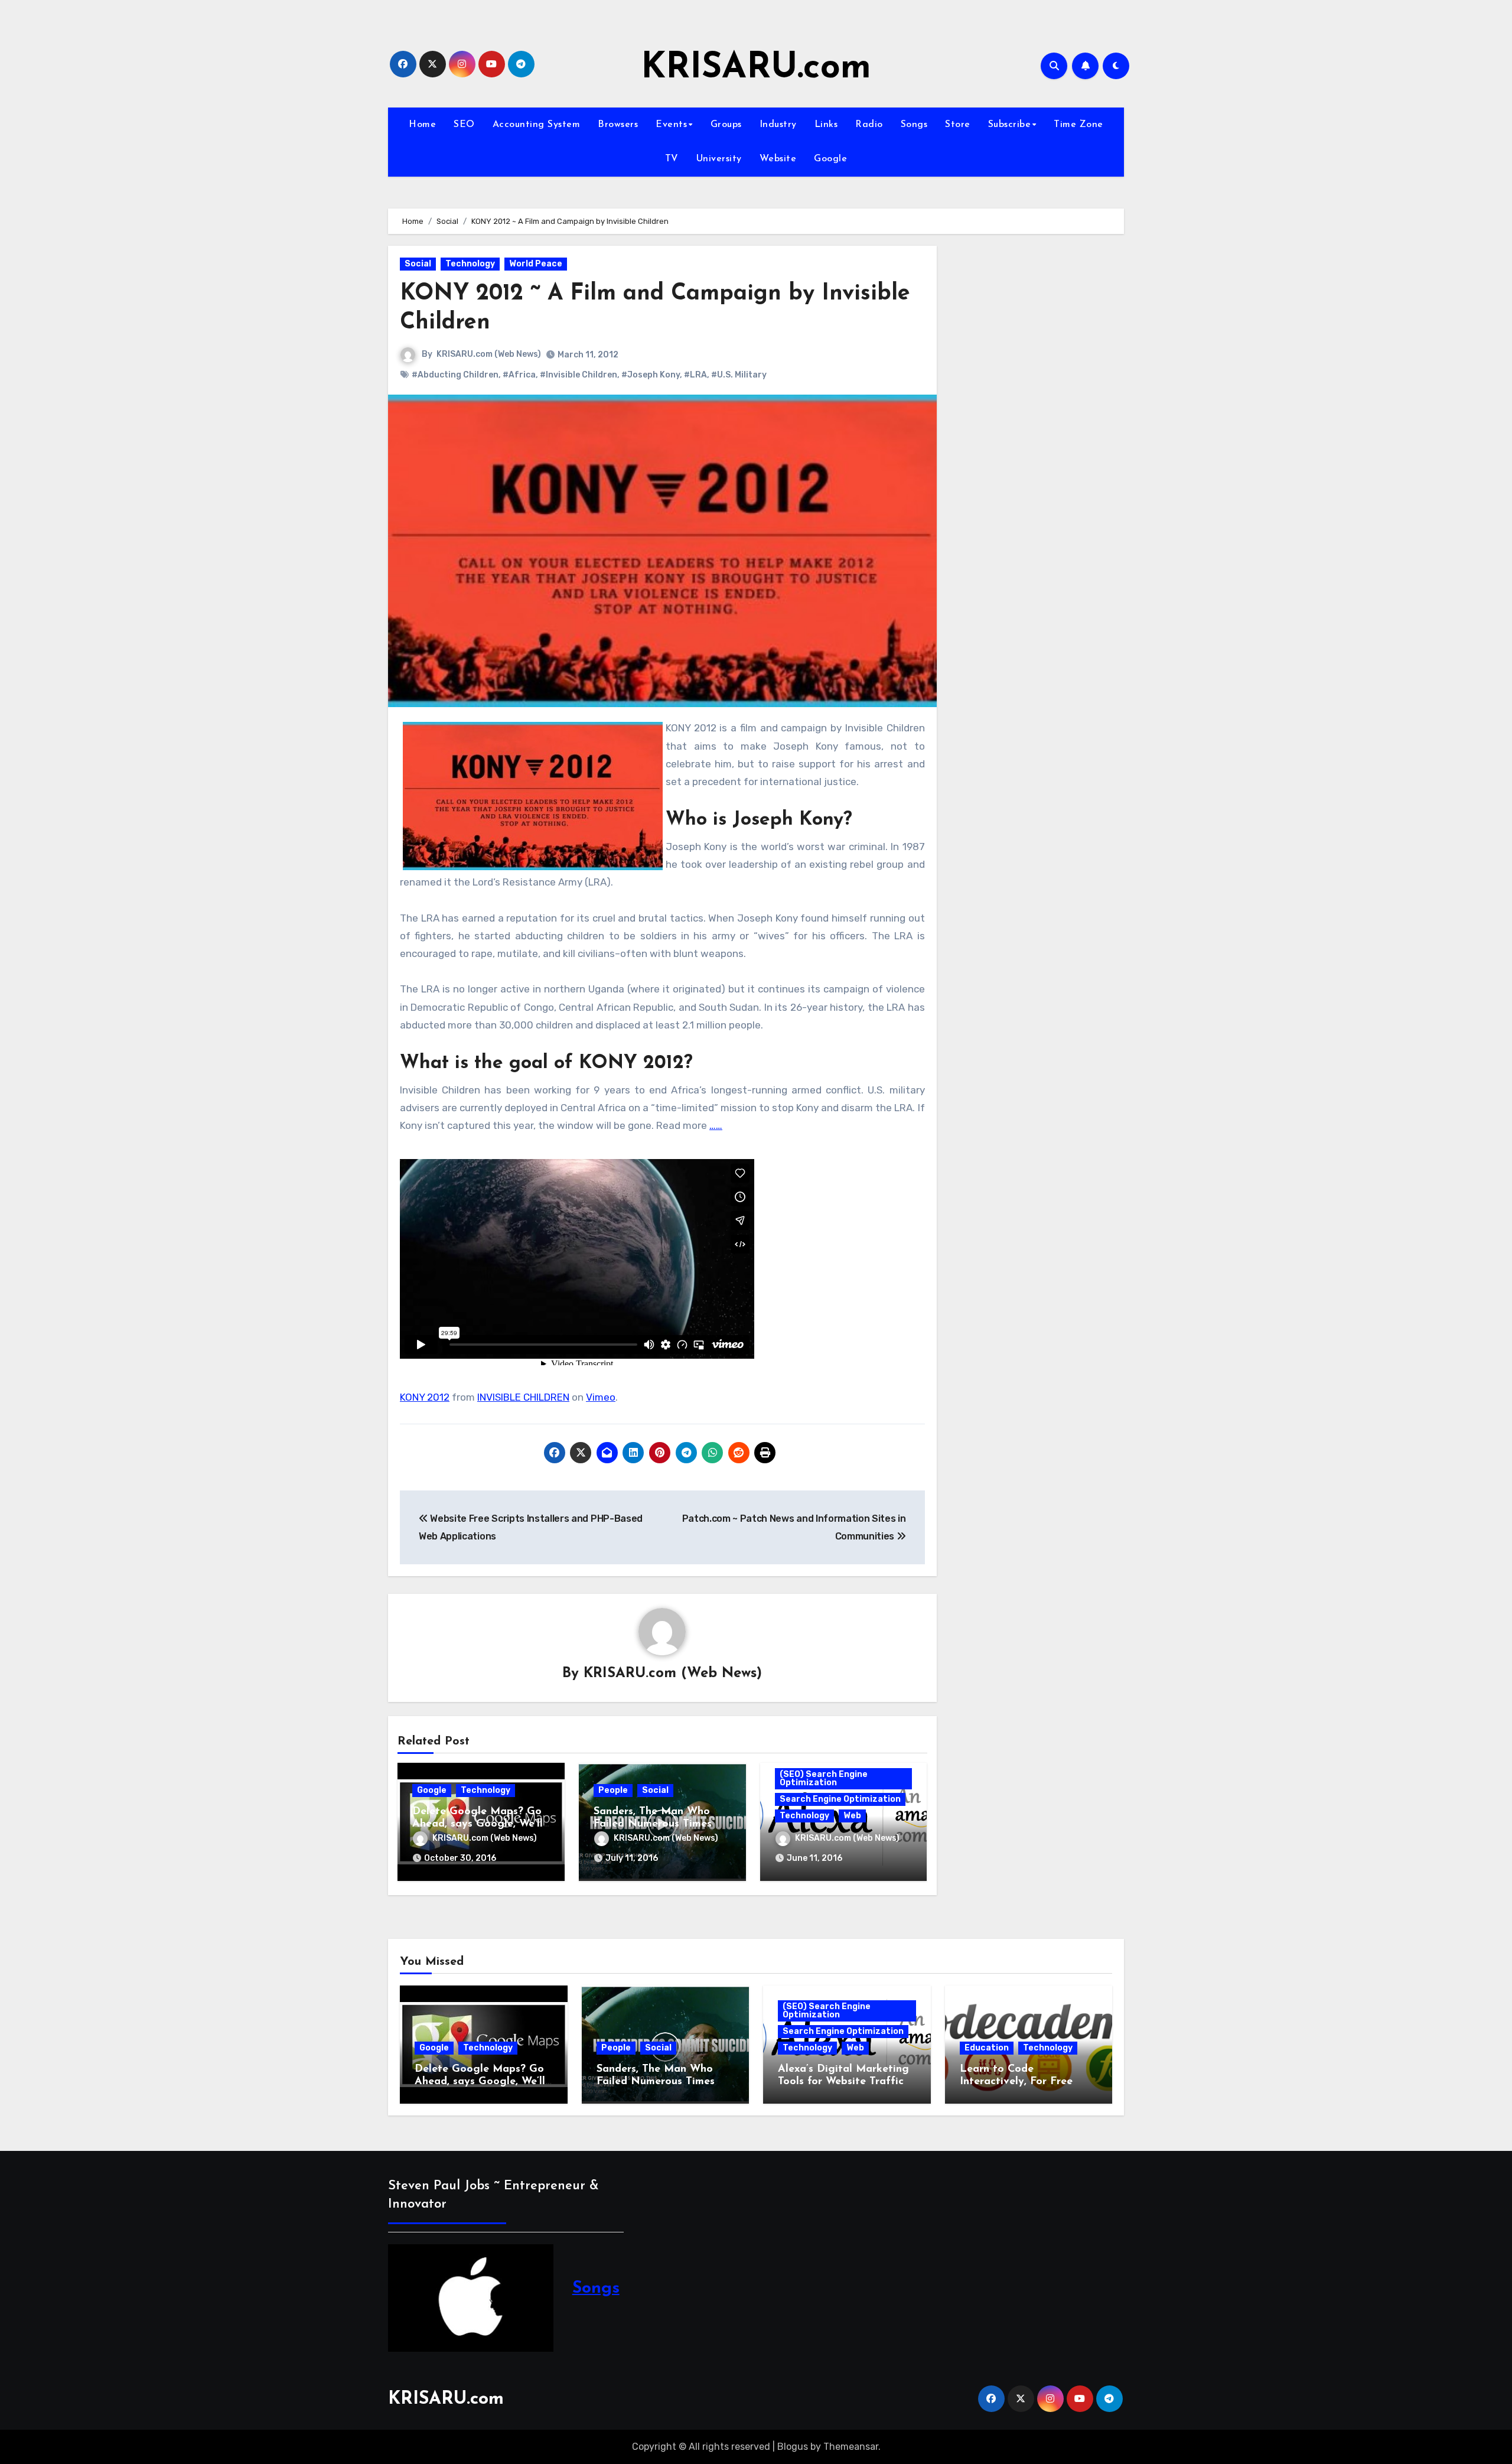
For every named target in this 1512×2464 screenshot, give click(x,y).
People (613, 1790)
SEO (464, 125)
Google (830, 159)
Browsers (618, 125)
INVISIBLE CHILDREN (523, 1397)
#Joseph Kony (651, 375)
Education (987, 2048)
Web (852, 1816)
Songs (914, 125)
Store (958, 125)
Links (826, 125)
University (719, 159)
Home (422, 125)
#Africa (519, 375)
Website (778, 159)
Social (418, 264)
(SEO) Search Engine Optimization (824, 1778)
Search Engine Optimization (840, 1799)
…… (716, 1125)
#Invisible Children (579, 375)
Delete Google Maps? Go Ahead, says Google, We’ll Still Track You (478, 1825)
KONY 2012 (425, 1397)
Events (671, 125)
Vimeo (601, 1397)
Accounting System (537, 125)
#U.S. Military (739, 375)
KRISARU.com (756, 69)
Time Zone (1078, 125)
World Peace (536, 264)
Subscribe (1010, 125)
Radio (869, 125)
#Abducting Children (455, 375)
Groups (726, 125)
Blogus (793, 2447)
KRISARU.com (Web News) (489, 354)
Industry (778, 125)
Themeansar (851, 2447)
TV (672, 159)
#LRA (695, 375)
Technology (470, 264)
